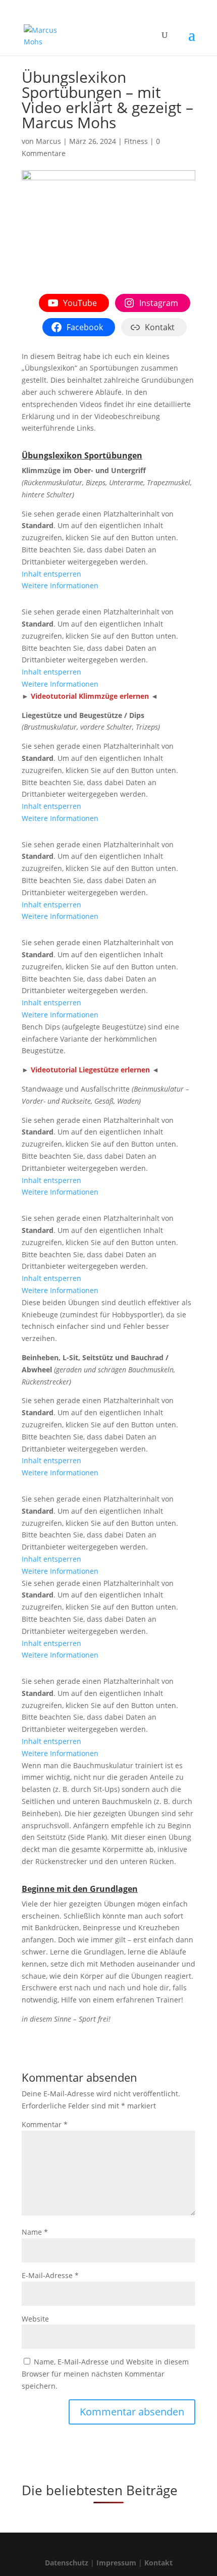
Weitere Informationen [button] (60, 585)
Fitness (136, 141)
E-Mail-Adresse (50, 2275)
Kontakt (158, 2563)
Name (35, 2232)
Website (35, 2319)
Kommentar (45, 2124)
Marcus (48, 141)
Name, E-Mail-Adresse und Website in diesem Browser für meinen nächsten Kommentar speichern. (105, 2374)
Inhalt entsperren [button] (51, 574)
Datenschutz (67, 2563)
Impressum (116, 2563)
